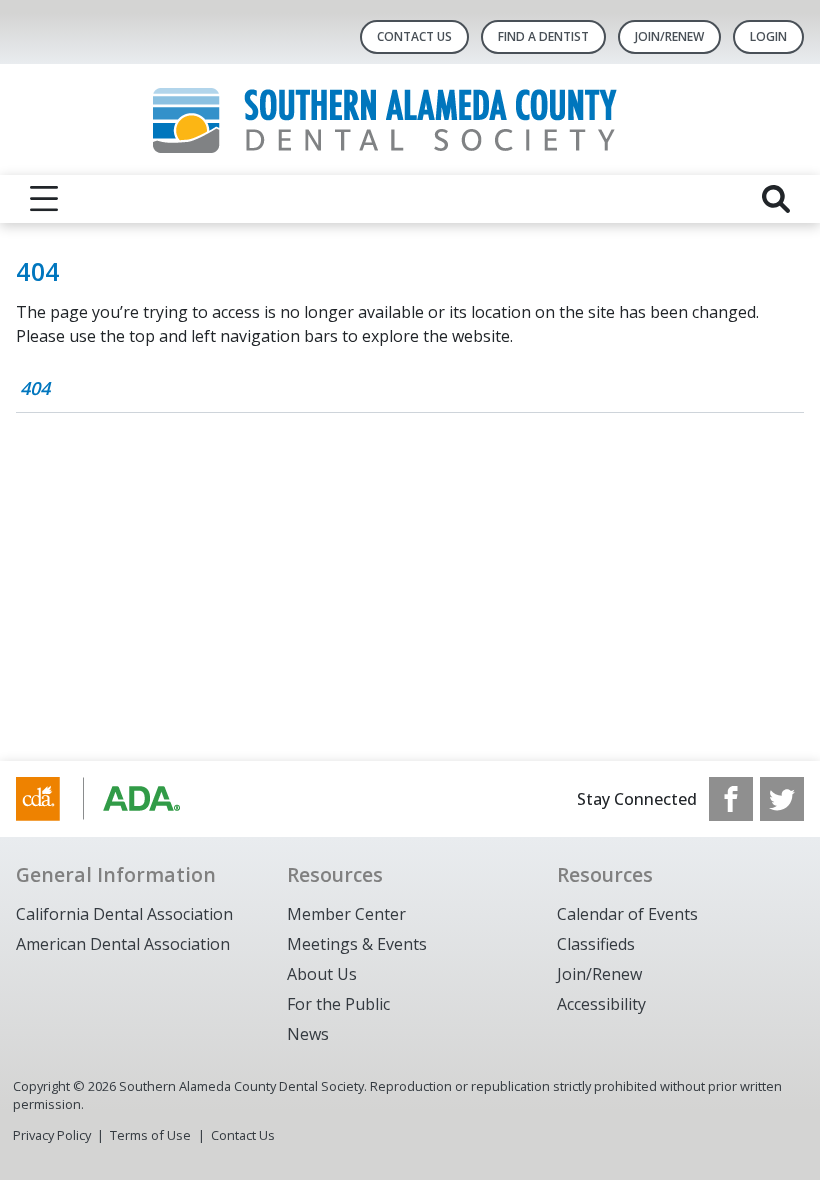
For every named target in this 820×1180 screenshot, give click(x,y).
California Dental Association (124, 914)
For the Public (338, 1004)
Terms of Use (150, 1135)
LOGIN (768, 36)
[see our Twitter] (782, 799)
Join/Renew (599, 974)
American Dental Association (123, 944)
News (308, 1034)
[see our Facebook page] (731, 799)
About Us (322, 974)
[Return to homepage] (410, 119)
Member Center (346, 914)
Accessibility (601, 1004)
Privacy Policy (52, 1135)
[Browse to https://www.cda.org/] (117, 799)
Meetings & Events (357, 944)
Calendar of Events (627, 914)
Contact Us (414, 36)
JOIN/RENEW (669, 36)
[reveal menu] (44, 199)
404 (35, 388)
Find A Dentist (543, 36)
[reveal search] (776, 199)
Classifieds (596, 944)
